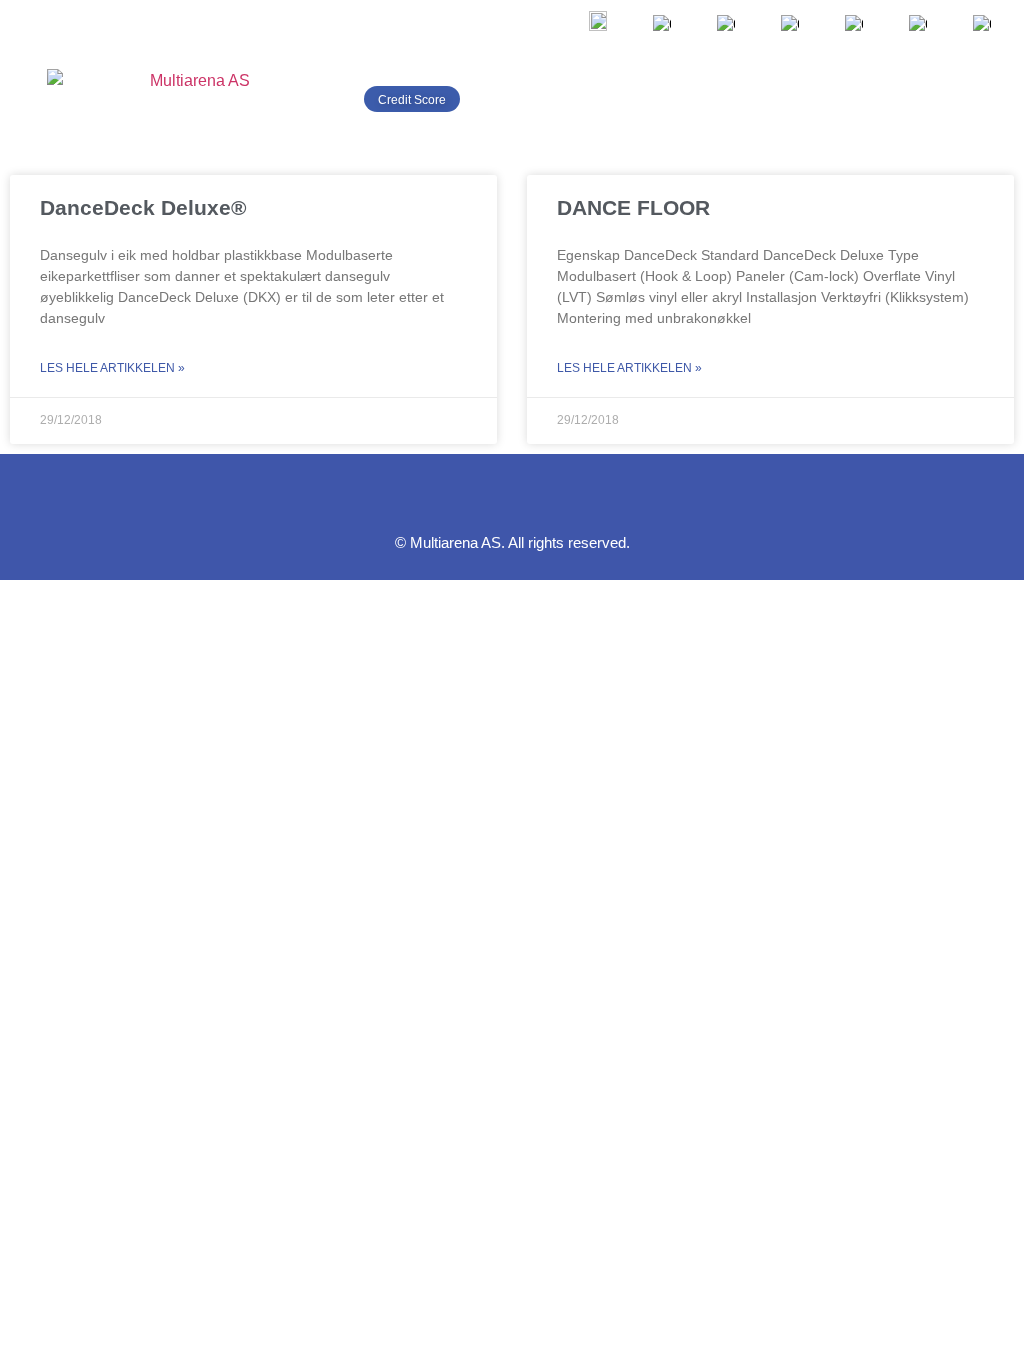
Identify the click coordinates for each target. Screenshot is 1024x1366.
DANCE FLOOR (633, 207)
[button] (985, 99)
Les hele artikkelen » (112, 368)
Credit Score (412, 100)
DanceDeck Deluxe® (143, 207)
